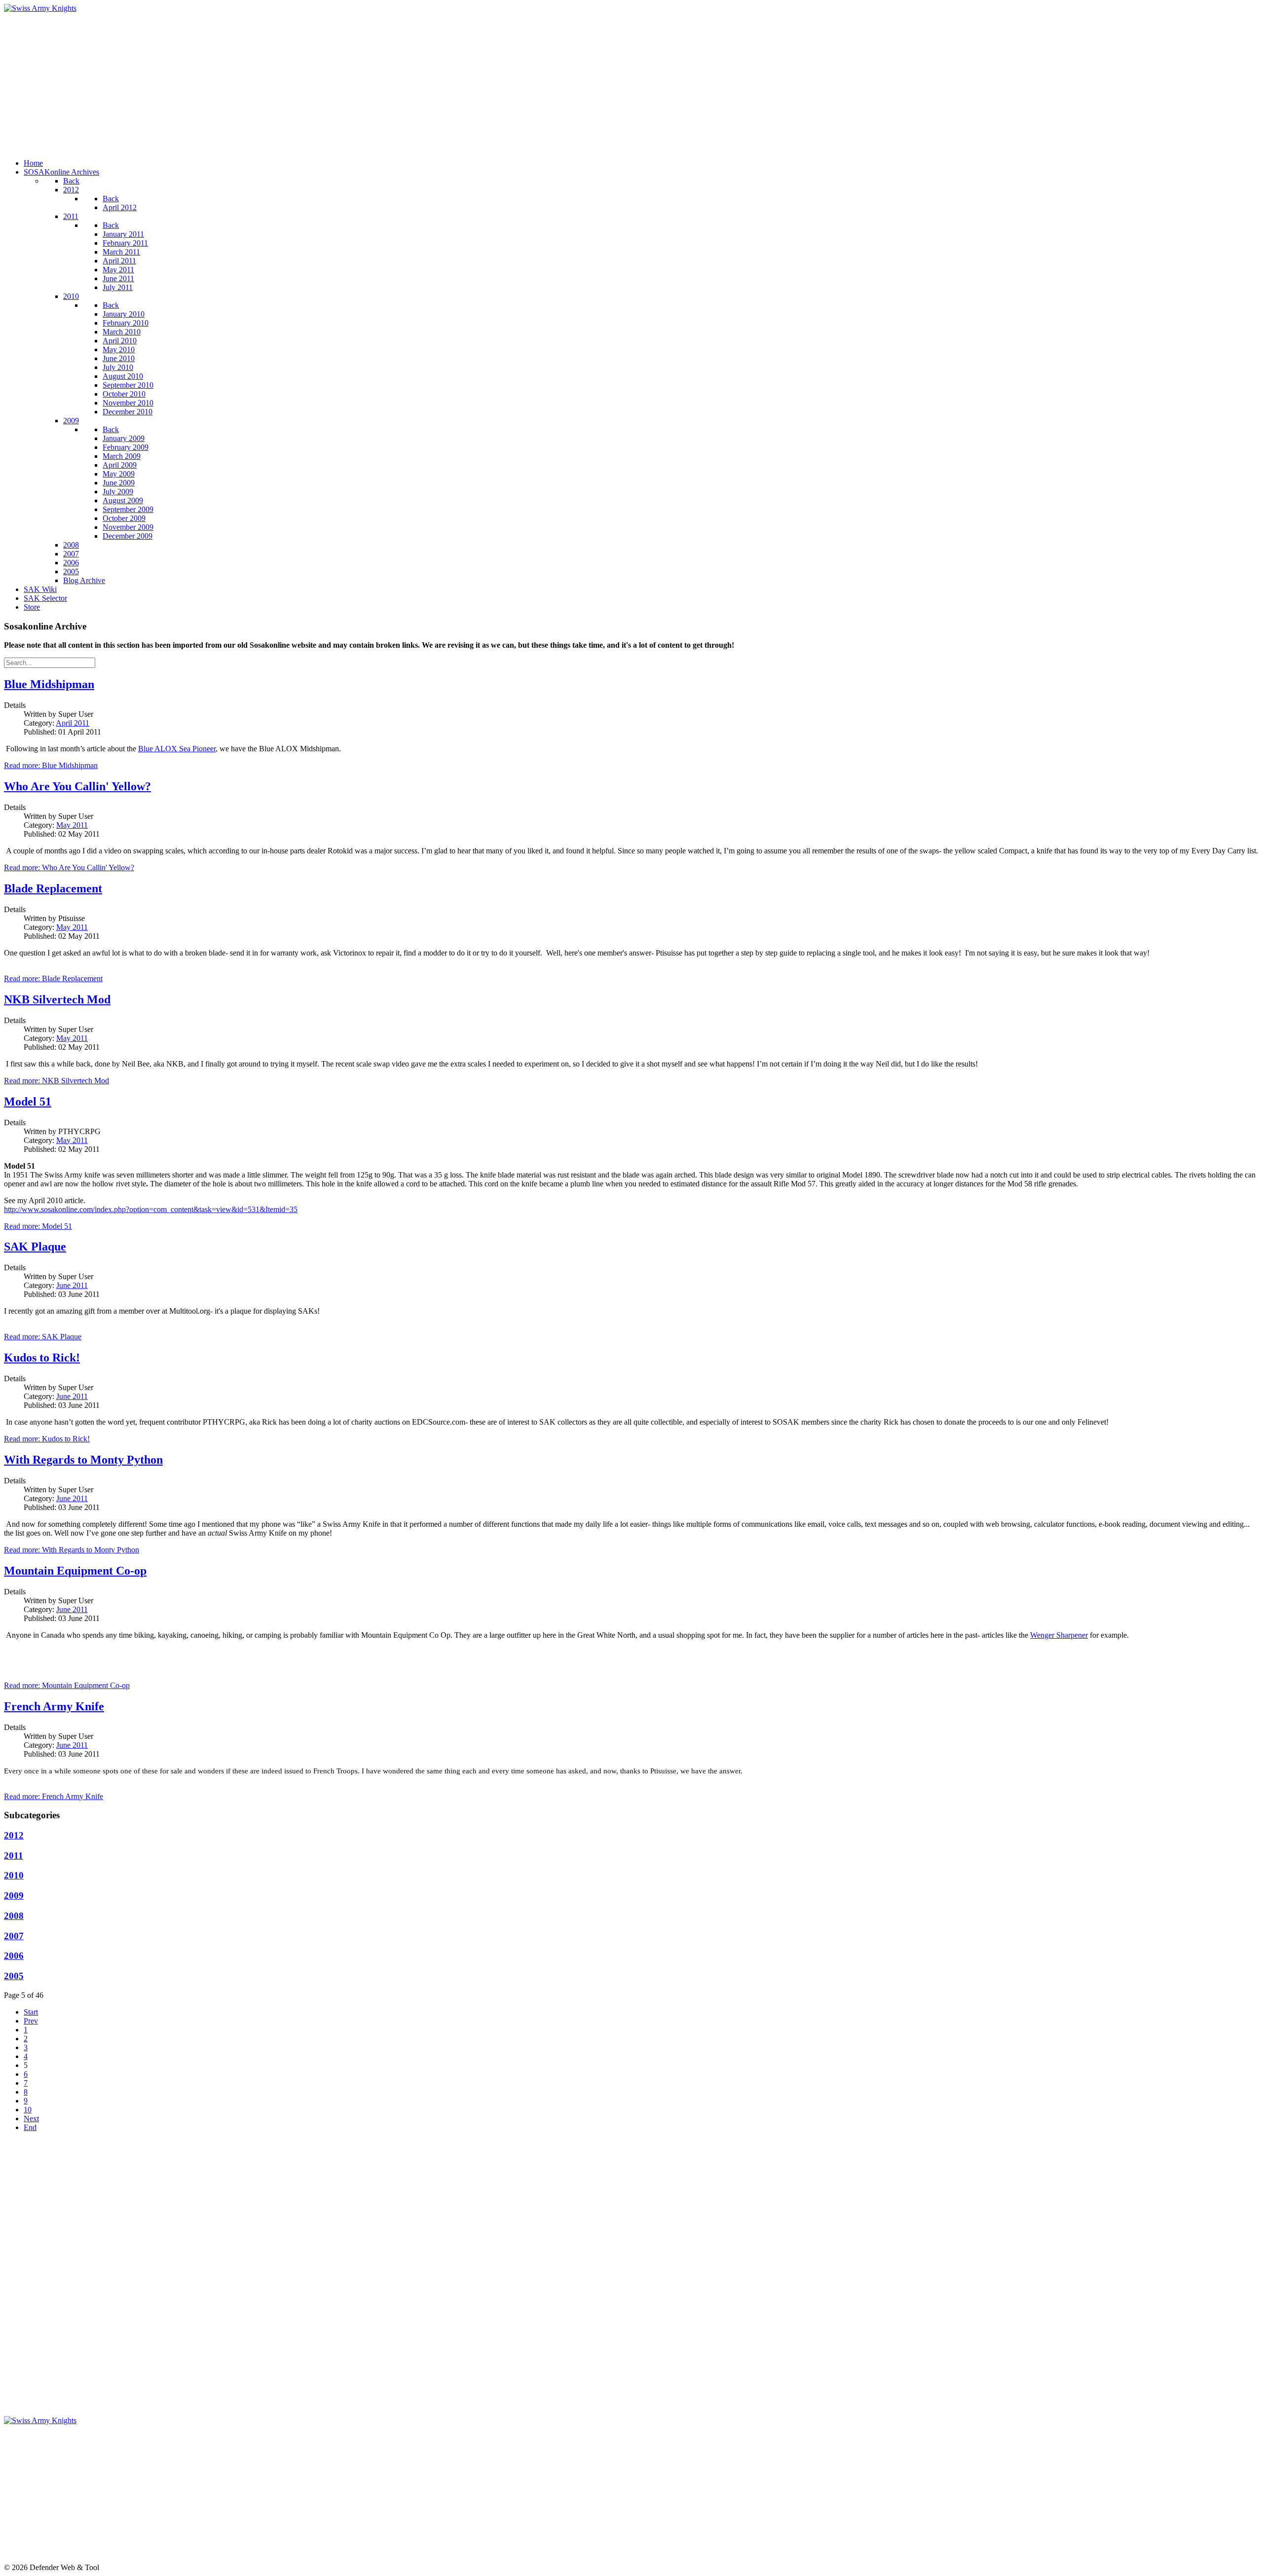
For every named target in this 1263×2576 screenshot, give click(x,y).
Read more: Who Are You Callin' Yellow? (69, 867)
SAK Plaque (35, 1247)
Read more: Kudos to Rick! (47, 1439)
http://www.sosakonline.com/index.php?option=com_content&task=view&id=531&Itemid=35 (151, 1209)
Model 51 (28, 1102)
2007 (14, 1936)
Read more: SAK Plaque (43, 1337)
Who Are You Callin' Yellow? (77, 786)
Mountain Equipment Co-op (75, 1571)
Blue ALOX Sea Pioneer (177, 749)
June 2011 (72, 1285)
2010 (14, 1875)
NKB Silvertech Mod (57, 999)
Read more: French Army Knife (54, 1796)
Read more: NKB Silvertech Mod (56, 1081)
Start (31, 2012)
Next (31, 2118)
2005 (14, 1976)
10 (28, 2110)
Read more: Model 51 (38, 1226)
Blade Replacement (53, 888)
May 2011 (72, 825)
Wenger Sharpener (1059, 1635)
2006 (14, 1956)
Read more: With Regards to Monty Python (72, 1550)
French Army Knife (54, 1706)
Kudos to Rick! (42, 1358)
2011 (14, 1856)
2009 (14, 1895)
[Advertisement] (300, 82)
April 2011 (73, 723)
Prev (31, 2021)
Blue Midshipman (49, 684)
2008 (14, 1916)
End (30, 2127)
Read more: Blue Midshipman (51, 765)
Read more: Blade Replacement (53, 978)
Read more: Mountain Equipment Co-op (67, 1685)
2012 (14, 1835)
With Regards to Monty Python (83, 1460)
